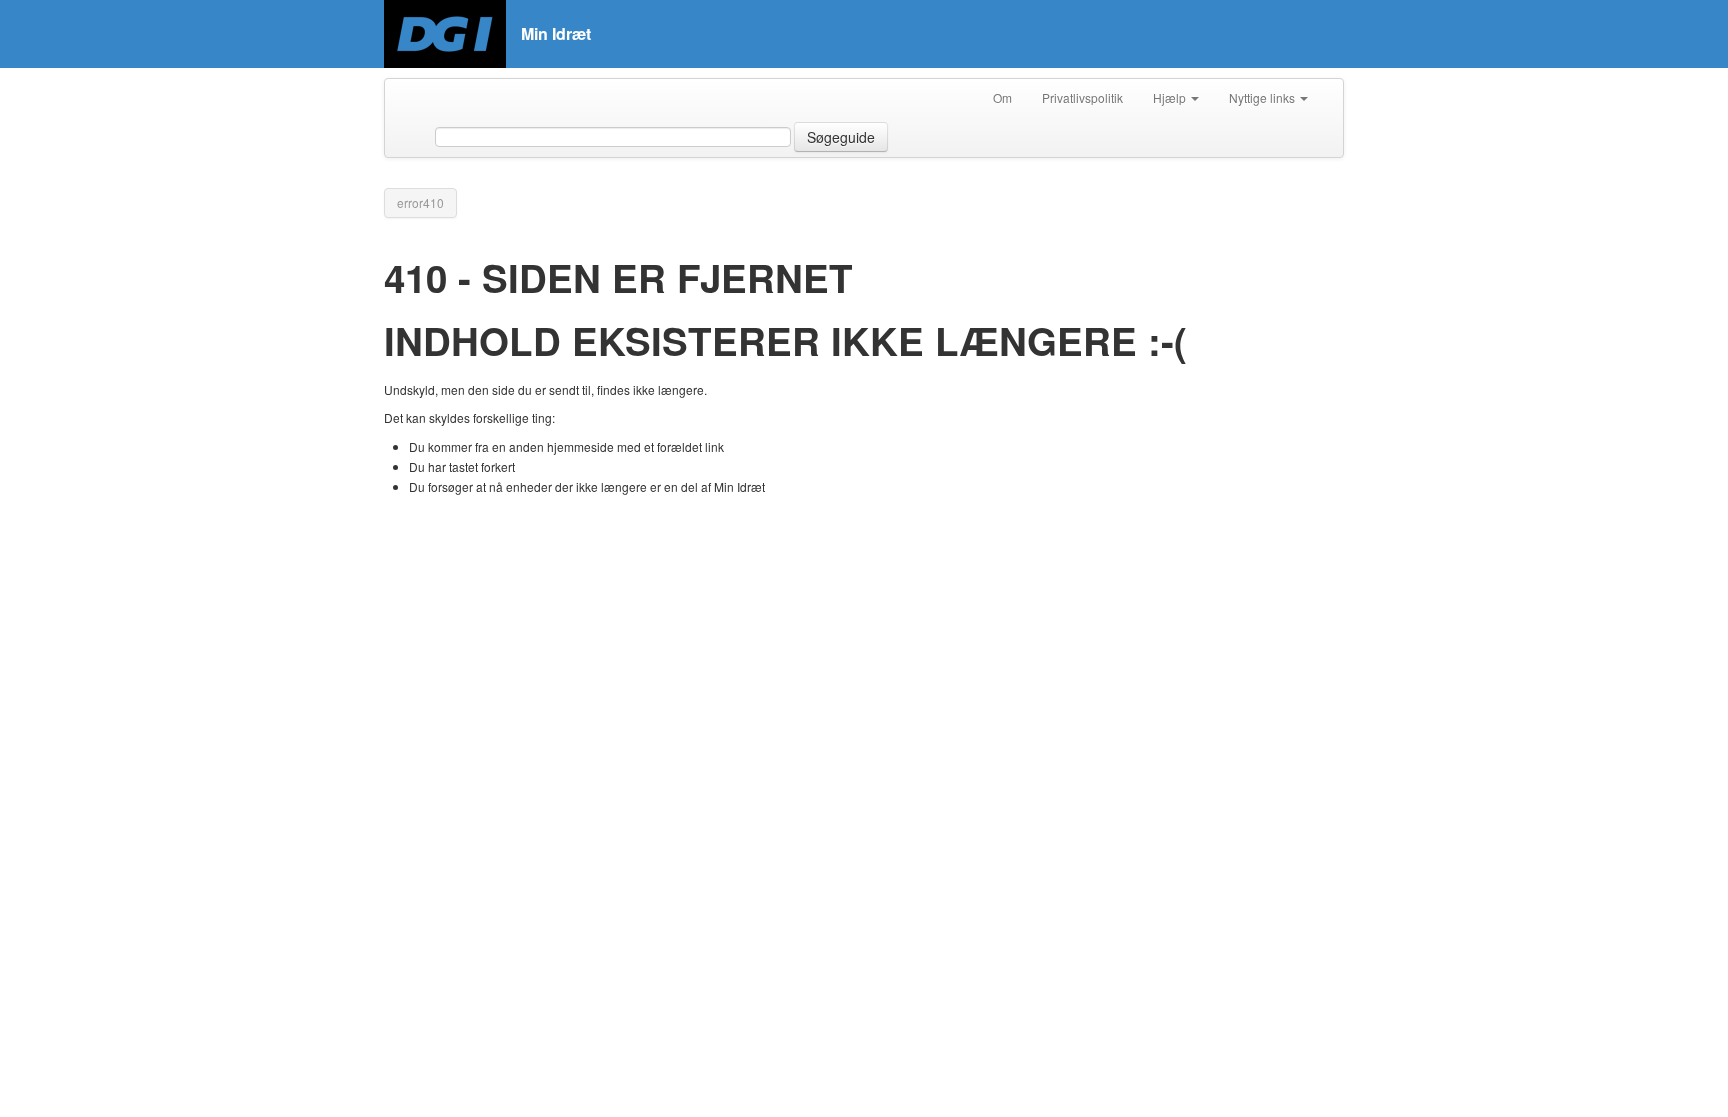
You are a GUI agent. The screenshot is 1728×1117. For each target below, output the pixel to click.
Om (1002, 97)
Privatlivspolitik (1082, 97)
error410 (420, 202)
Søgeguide (841, 137)
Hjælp (1171, 97)
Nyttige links (1263, 97)
